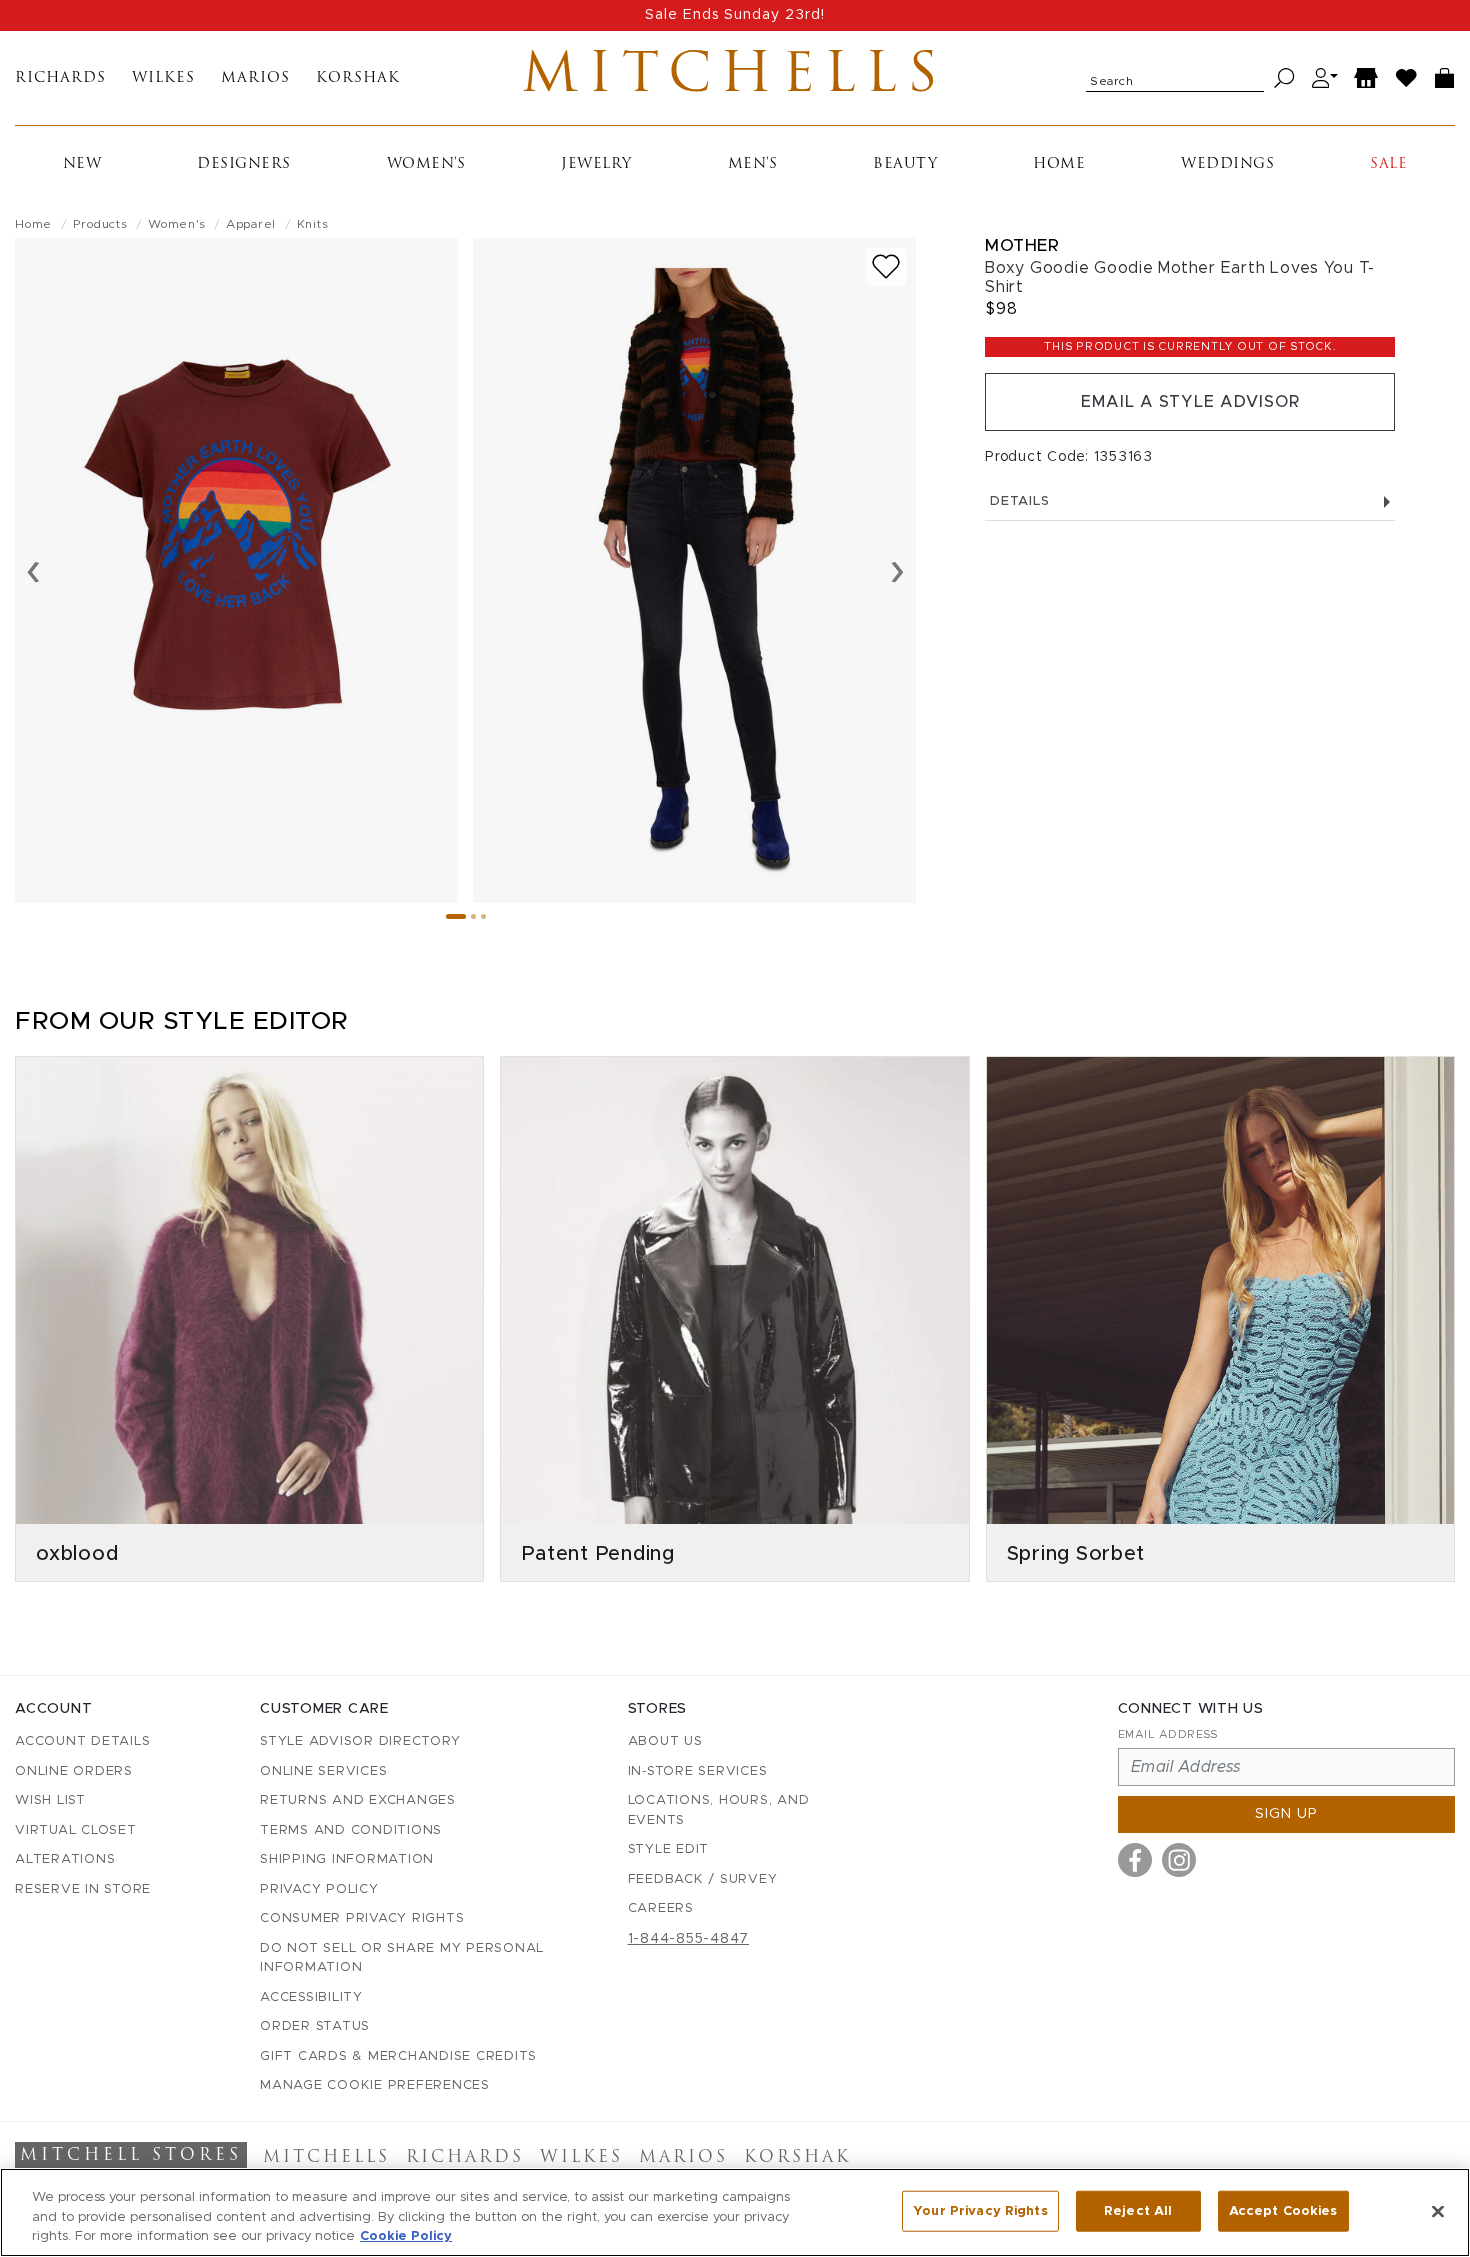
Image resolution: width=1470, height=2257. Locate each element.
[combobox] (1175, 78)
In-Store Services (698, 1771)
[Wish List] (1407, 78)
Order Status (315, 2026)
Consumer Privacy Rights (362, 1918)
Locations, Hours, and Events (719, 1810)
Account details (82, 1741)
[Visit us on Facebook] (1135, 1860)
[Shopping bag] (1445, 78)
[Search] (1284, 78)
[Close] (1438, 2211)
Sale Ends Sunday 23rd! (735, 15)
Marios (255, 78)
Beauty (905, 164)
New (82, 164)
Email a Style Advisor (1190, 402)
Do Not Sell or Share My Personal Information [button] (402, 1958)
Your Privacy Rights (980, 2210)
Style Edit (669, 1849)
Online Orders (74, 1771)
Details (1019, 501)
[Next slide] (897, 570)
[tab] (456, 916)
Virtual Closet (76, 1830)
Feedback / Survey (703, 1879)
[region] (735, 2212)
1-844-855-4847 (689, 1939)
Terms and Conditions (351, 1830)
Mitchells (734, 78)
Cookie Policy (406, 2236)
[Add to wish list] (886, 266)
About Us (665, 1741)
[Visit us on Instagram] (1179, 1860)
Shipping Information (347, 1859)
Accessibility (311, 1997)
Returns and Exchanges (358, 1800)
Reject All (1138, 2210)
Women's (426, 164)
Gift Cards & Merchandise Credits (398, 2056)
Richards (60, 78)
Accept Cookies (1283, 2210)
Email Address (1168, 1734)
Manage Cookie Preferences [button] (375, 2085)
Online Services (323, 1771)
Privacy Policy (319, 1889)
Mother (1022, 245)
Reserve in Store (83, 1889)
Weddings (1227, 164)
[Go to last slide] (33, 570)
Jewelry (596, 164)
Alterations (65, 1859)
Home (1059, 164)
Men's (753, 164)
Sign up (1286, 1814)
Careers (661, 1908)
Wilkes (163, 78)
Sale (1388, 164)
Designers (244, 164)
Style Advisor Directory (360, 1741)
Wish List (50, 1800)
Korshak (358, 78)
